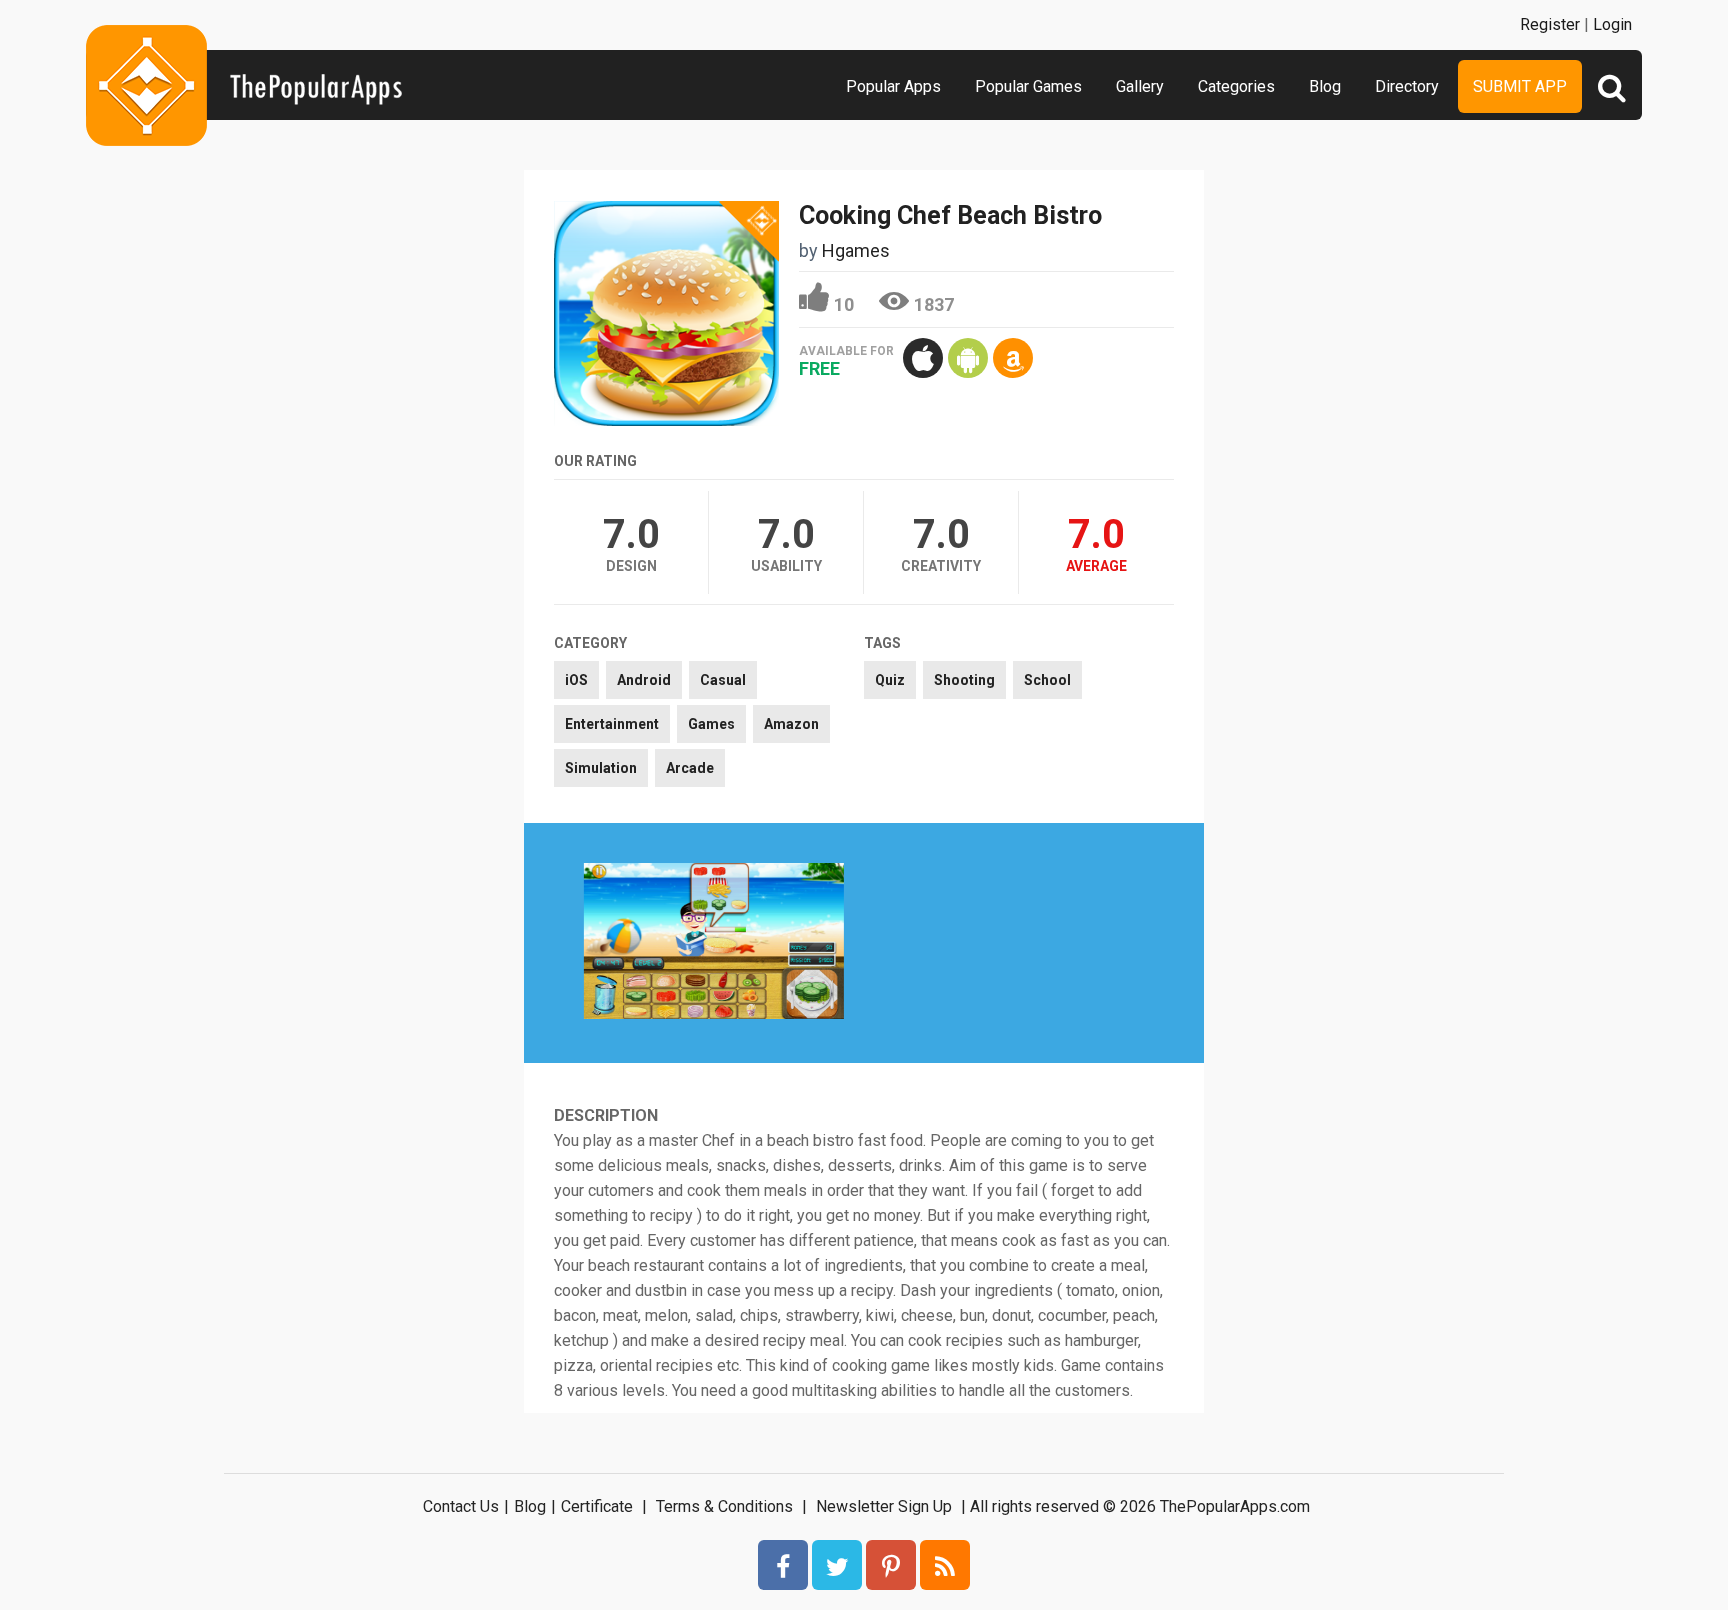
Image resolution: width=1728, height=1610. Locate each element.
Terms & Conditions (724, 1506)
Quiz (890, 680)
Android (644, 680)
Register (1550, 24)
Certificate (597, 1506)
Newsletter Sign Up (884, 1506)
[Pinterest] (891, 1565)
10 (844, 304)
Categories (1236, 86)
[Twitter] (837, 1565)
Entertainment (612, 724)
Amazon (791, 724)
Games (711, 724)
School (1047, 680)
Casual (723, 680)
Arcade (690, 768)
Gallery (1140, 86)
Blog (1325, 86)
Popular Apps (893, 86)
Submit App (1520, 86)
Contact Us (461, 1506)
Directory (1407, 86)
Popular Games (1028, 86)
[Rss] (945, 1565)
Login (1612, 24)
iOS (576, 680)
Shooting (964, 680)
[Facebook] (783, 1565)
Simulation (601, 768)
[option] (714, 943)
